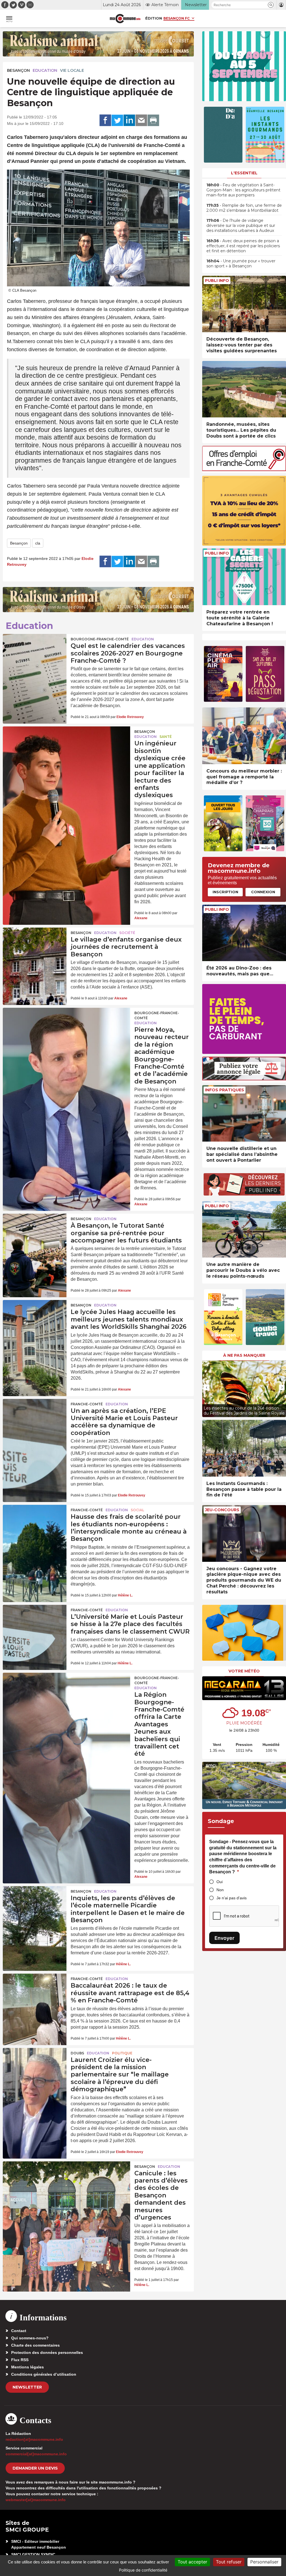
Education (45, 70)
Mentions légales (28, 2367)
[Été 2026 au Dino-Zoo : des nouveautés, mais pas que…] (244, 933)
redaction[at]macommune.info (34, 2439)
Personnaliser (264, 2562)
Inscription (225, 892)
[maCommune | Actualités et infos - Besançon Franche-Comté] (125, 19)
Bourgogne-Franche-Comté (100, 639)
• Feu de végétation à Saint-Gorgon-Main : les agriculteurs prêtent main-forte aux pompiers (243, 190)
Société (127, 933)
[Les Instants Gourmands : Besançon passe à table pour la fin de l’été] (244, 1448)
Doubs (77, 2053)
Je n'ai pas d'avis (232, 1898)
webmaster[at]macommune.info (36, 2500)
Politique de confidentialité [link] (143, 2570)
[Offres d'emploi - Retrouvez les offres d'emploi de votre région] (244, 470)
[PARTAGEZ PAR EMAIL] (141, 120)
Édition (154, 18)
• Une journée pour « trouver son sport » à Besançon (241, 263)
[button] (271, 5)
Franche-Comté (87, 1404)
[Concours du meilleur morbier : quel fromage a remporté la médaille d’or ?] (244, 736)
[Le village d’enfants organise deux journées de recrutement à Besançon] (35, 949)
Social (137, 1510)
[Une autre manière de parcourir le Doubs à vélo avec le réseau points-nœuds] (244, 1229)
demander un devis (35, 2468)
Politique (122, 2053)
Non (220, 1890)
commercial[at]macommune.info (36, 2454)
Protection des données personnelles (47, 2352)
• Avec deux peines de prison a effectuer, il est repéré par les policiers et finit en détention (243, 246)
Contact (19, 2331)
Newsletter (27, 2387)
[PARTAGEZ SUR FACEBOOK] (105, 120)
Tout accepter (192, 2562)
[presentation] (206, 1387)
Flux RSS (20, 2360)
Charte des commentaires (35, 2345)
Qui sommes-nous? (30, 2338)
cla (38, 543)
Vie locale (72, 70)
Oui (220, 1882)
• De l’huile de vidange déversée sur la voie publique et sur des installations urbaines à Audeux (241, 225)
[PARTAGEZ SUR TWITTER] (117, 120)
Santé (166, 737)
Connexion (263, 892)
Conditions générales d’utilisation (44, 2374)
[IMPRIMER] (153, 120)
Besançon (18, 70)
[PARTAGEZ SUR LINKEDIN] (129, 120)
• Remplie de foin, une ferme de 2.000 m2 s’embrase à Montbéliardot (244, 208)
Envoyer (224, 1938)
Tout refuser (229, 2562)
